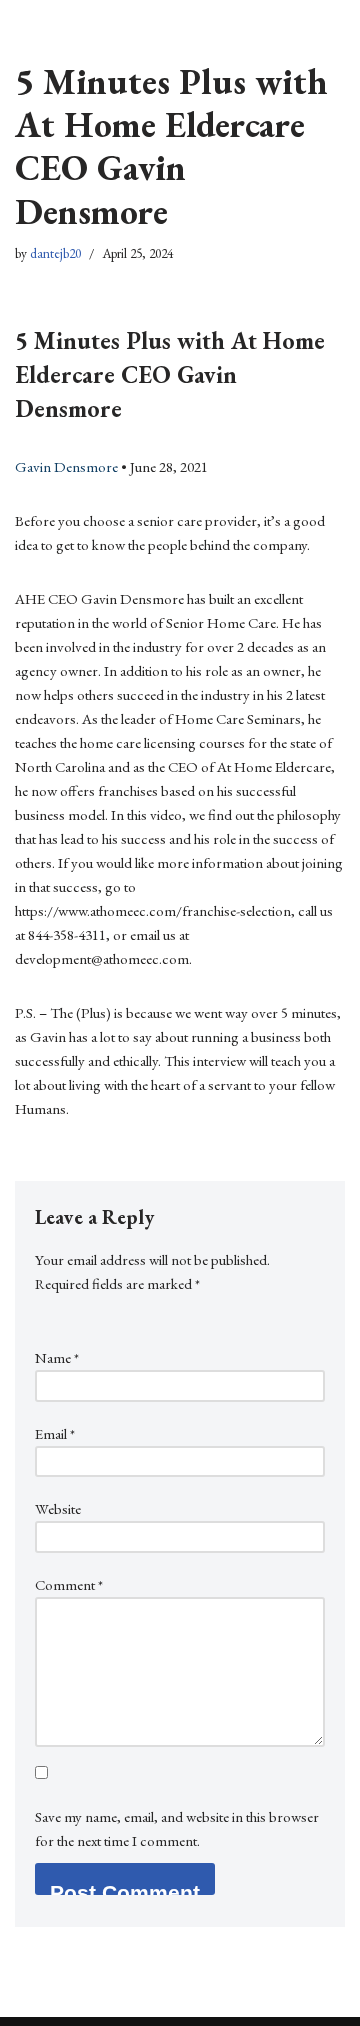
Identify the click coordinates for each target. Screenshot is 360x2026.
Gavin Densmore (66, 466)
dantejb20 (55, 253)
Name (57, 1357)
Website (58, 1508)
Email (55, 1433)
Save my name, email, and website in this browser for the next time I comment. (177, 1828)
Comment (69, 1584)
